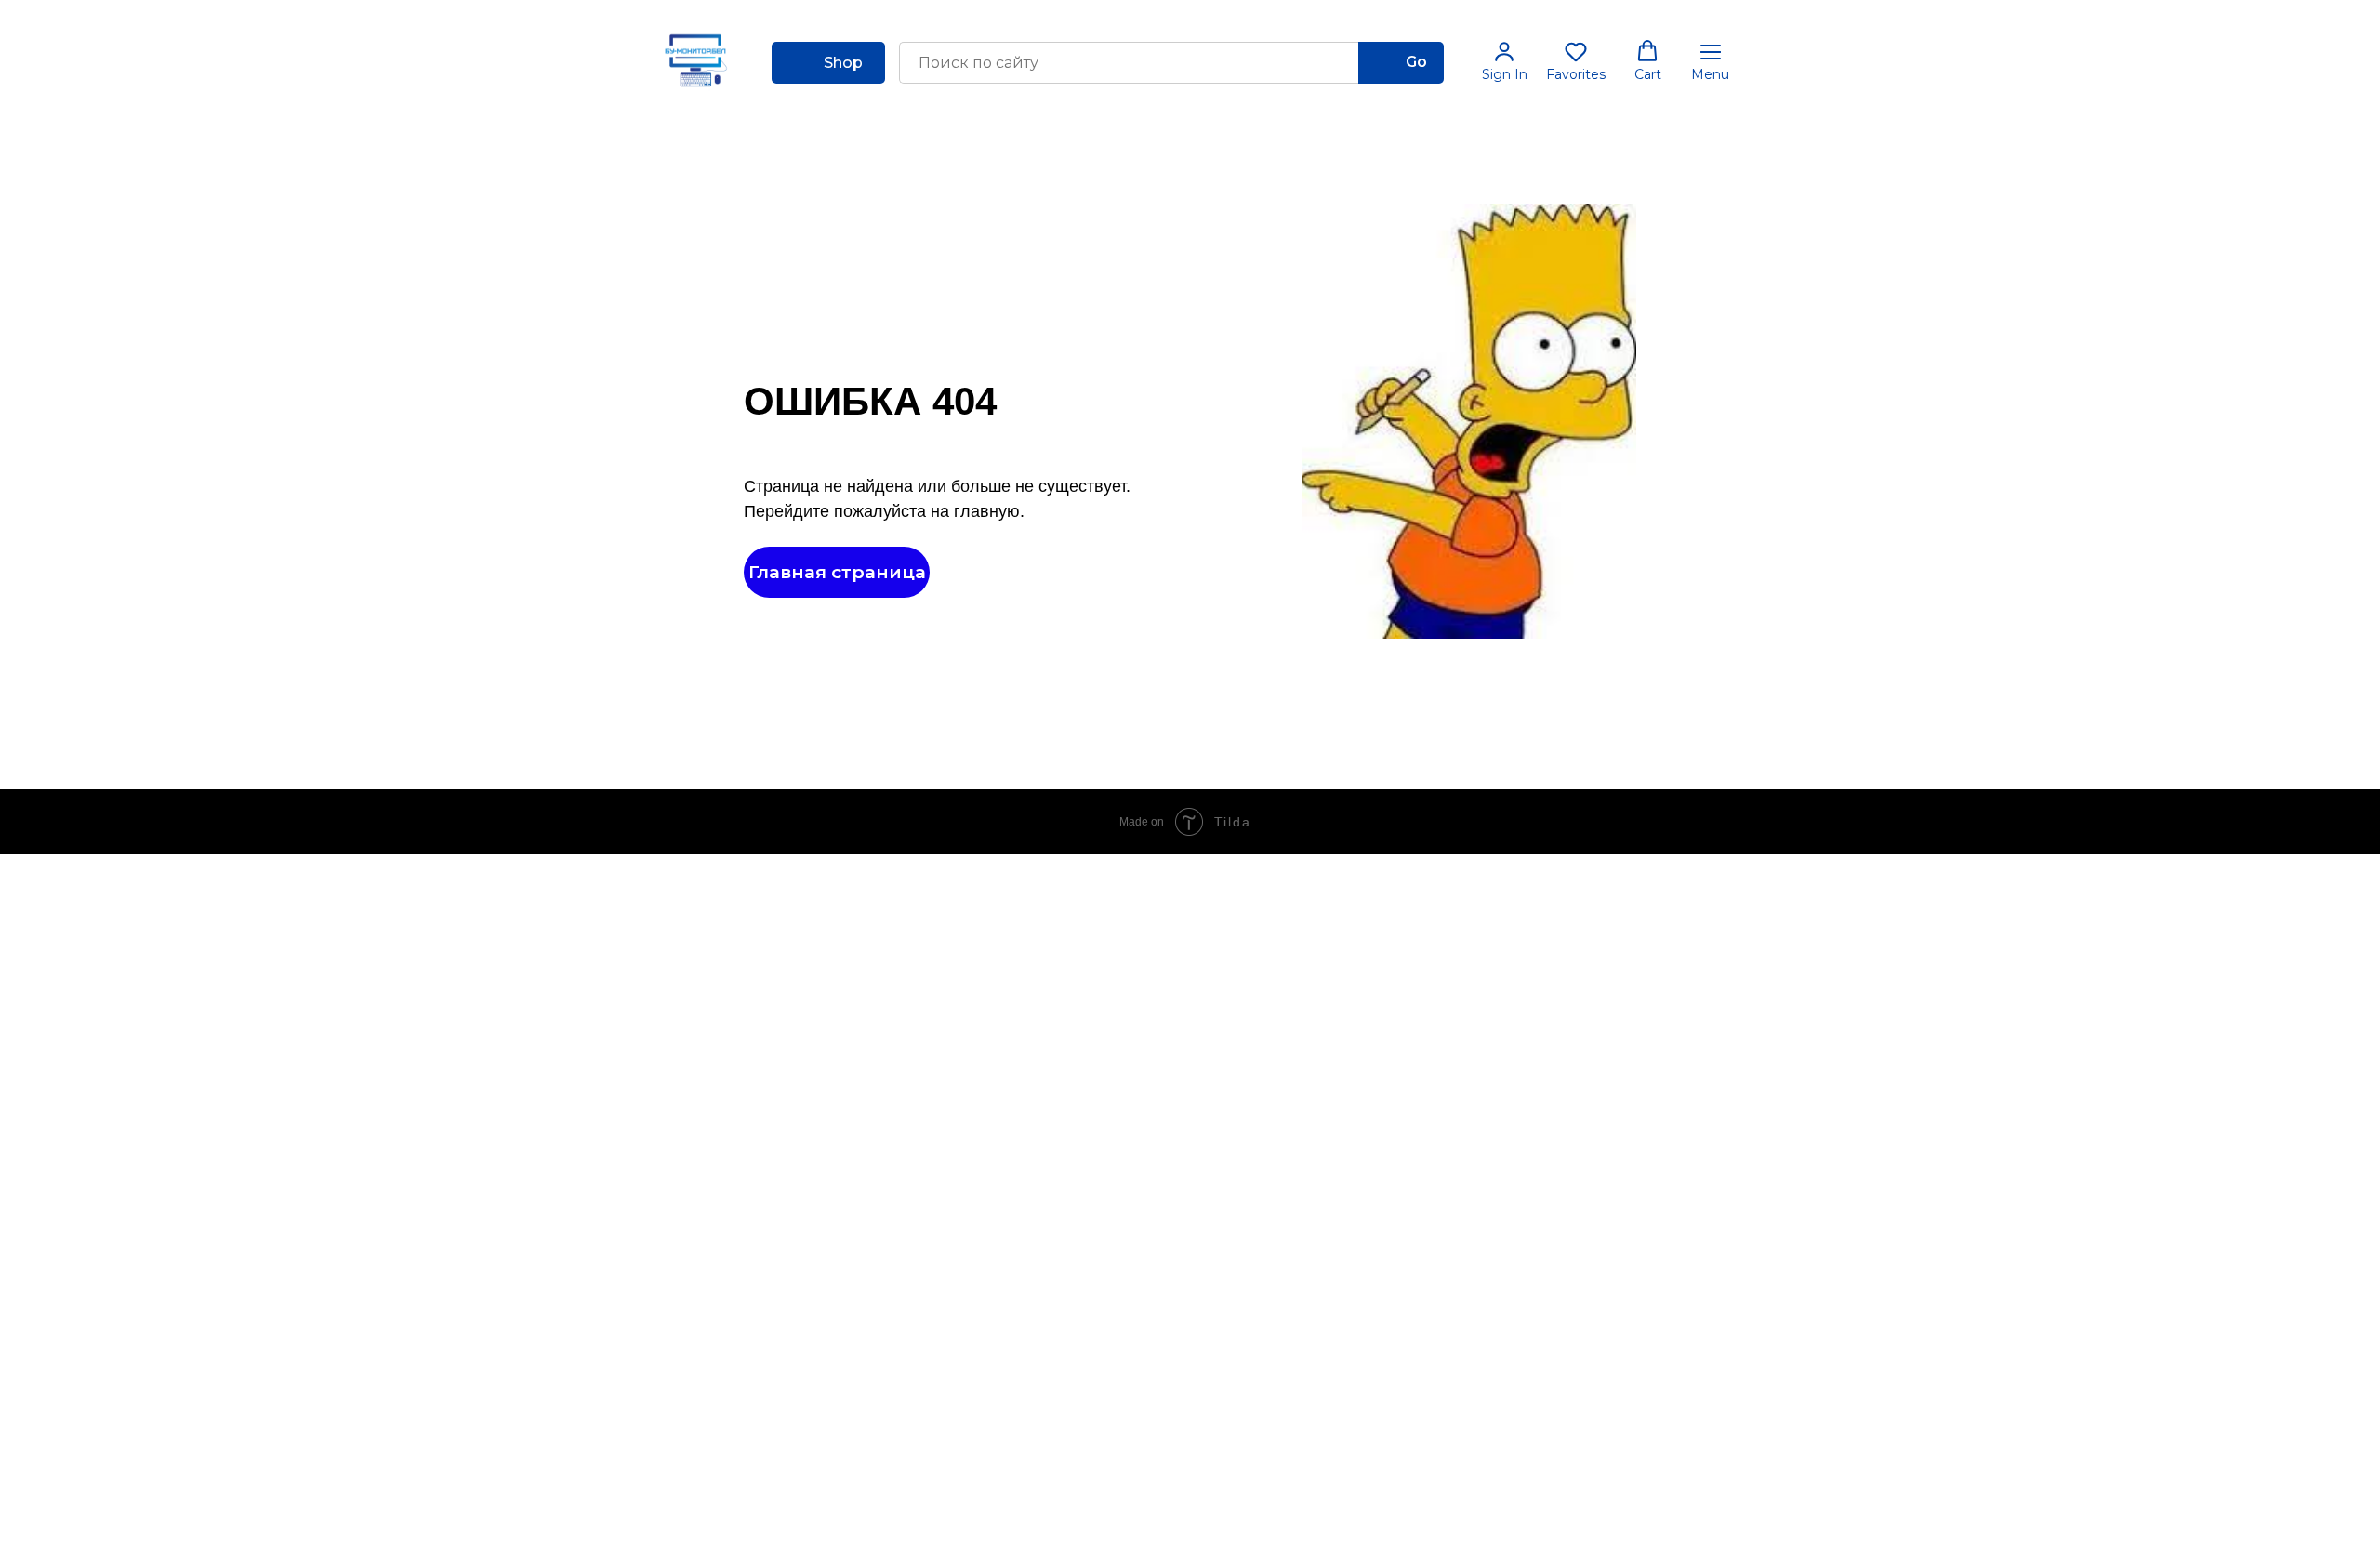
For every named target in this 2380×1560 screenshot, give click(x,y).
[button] (1505, 61)
